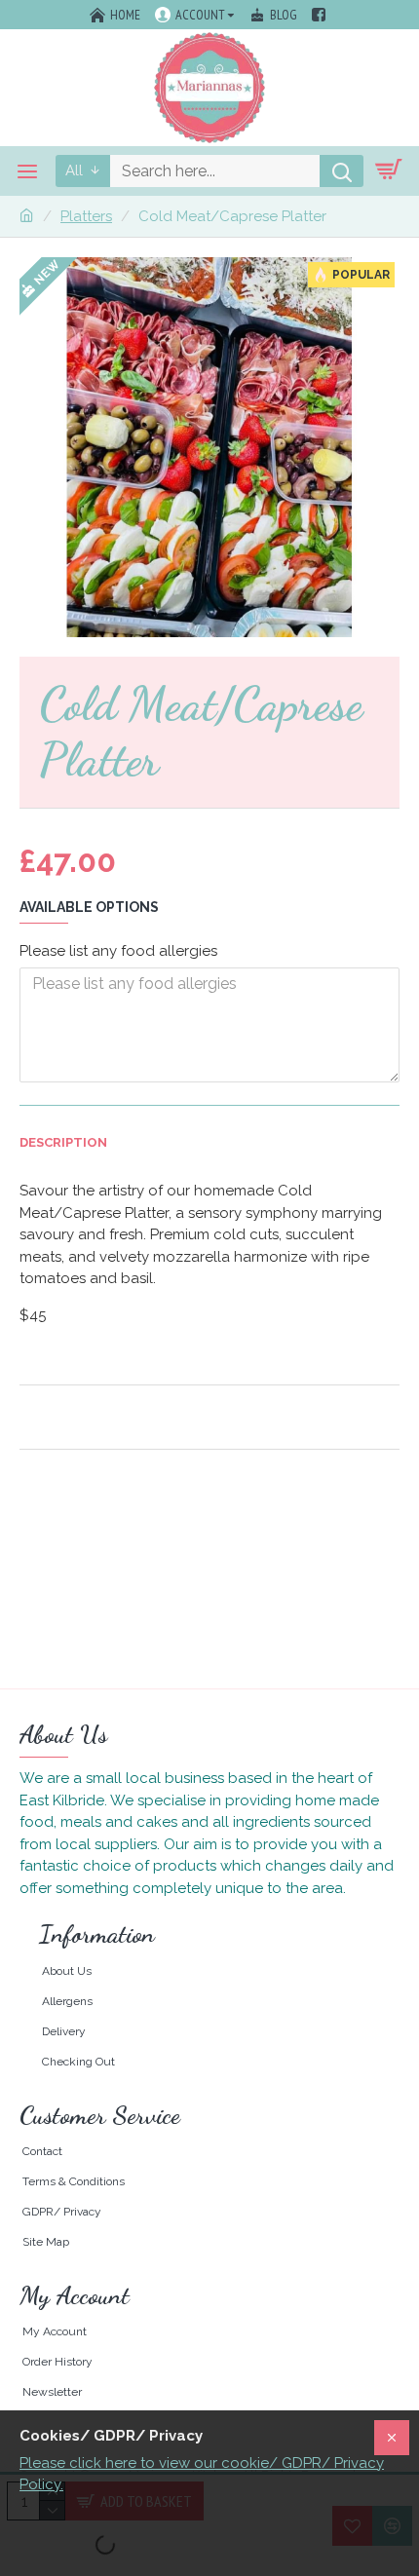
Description (63, 1142)
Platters (86, 216)
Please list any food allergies (118, 951)
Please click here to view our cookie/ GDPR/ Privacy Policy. (202, 2474)
